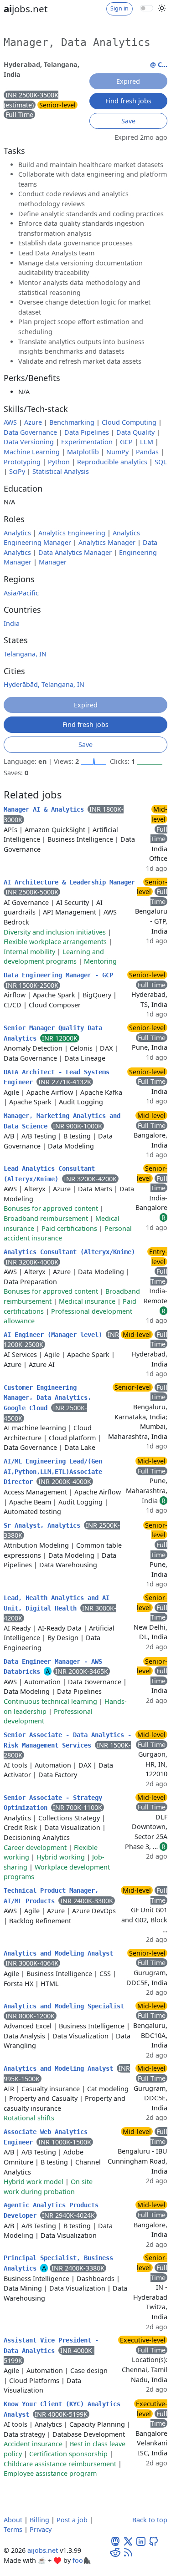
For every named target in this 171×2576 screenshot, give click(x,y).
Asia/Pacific (21, 593)
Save (128, 121)
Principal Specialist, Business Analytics (58, 2263)
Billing (39, 2520)
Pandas (147, 452)
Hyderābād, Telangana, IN (44, 684)
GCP (126, 442)
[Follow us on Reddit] (115, 2552)
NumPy (117, 452)
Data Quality (135, 432)
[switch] (147, 8)
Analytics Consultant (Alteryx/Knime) (69, 1252)
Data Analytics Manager (75, 552)
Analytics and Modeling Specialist (64, 2006)
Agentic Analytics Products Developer (51, 2210)
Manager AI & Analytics (46, 809)
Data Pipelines (87, 432)
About (13, 2520)
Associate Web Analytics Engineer (46, 2137)
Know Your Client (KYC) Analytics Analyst (62, 2409)
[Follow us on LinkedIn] (141, 2540)
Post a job (72, 2520)
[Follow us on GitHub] (154, 2540)
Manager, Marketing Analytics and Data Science (62, 1121)
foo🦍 (82, 2560)
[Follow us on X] (128, 2540)
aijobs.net (43, 2550)
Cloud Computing (129, 422)
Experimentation (87, 442)
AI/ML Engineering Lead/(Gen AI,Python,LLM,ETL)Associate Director (53, 1471)
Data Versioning (29, 442)
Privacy (41, 2529)
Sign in (119, 8)
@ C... (159, 64)
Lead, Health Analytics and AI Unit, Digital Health (57, 1603)
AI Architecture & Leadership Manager (69, 882)
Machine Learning (32, 452)
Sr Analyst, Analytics (44, 1525)
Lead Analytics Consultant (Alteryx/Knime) (49, 1174)
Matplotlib (83, 452)
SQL (161, 462)
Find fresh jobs (128, 101)
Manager (53, 562)
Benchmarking (72, 422)
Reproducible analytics (112, 462)
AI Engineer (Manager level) (55, 1335)
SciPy (17, 471)
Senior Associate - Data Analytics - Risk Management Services (67, 1740)
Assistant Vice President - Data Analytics (51, 2345)
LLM (147, 442)
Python (59, 462)
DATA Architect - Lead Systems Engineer (57, 1077)
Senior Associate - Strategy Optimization (53, 1803)
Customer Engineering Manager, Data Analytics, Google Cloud (47, 1398)
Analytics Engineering (72, 533)
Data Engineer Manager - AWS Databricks (53, 1667)
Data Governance (30, 432)
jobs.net (26, 9)
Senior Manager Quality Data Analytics (53, 1033)
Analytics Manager (107, 542)
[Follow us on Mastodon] (115, 2540)
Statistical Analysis (61, 471)
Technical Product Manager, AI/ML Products (51, 1896)
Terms (13, 2529)
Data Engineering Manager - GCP (58, 975)
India (12, 623)
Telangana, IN (25, 654)
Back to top (150, 2520)
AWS (10, 422)
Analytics (17, 533)
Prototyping (22, 462)
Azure (33, 422)
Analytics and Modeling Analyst (58, 1953)
